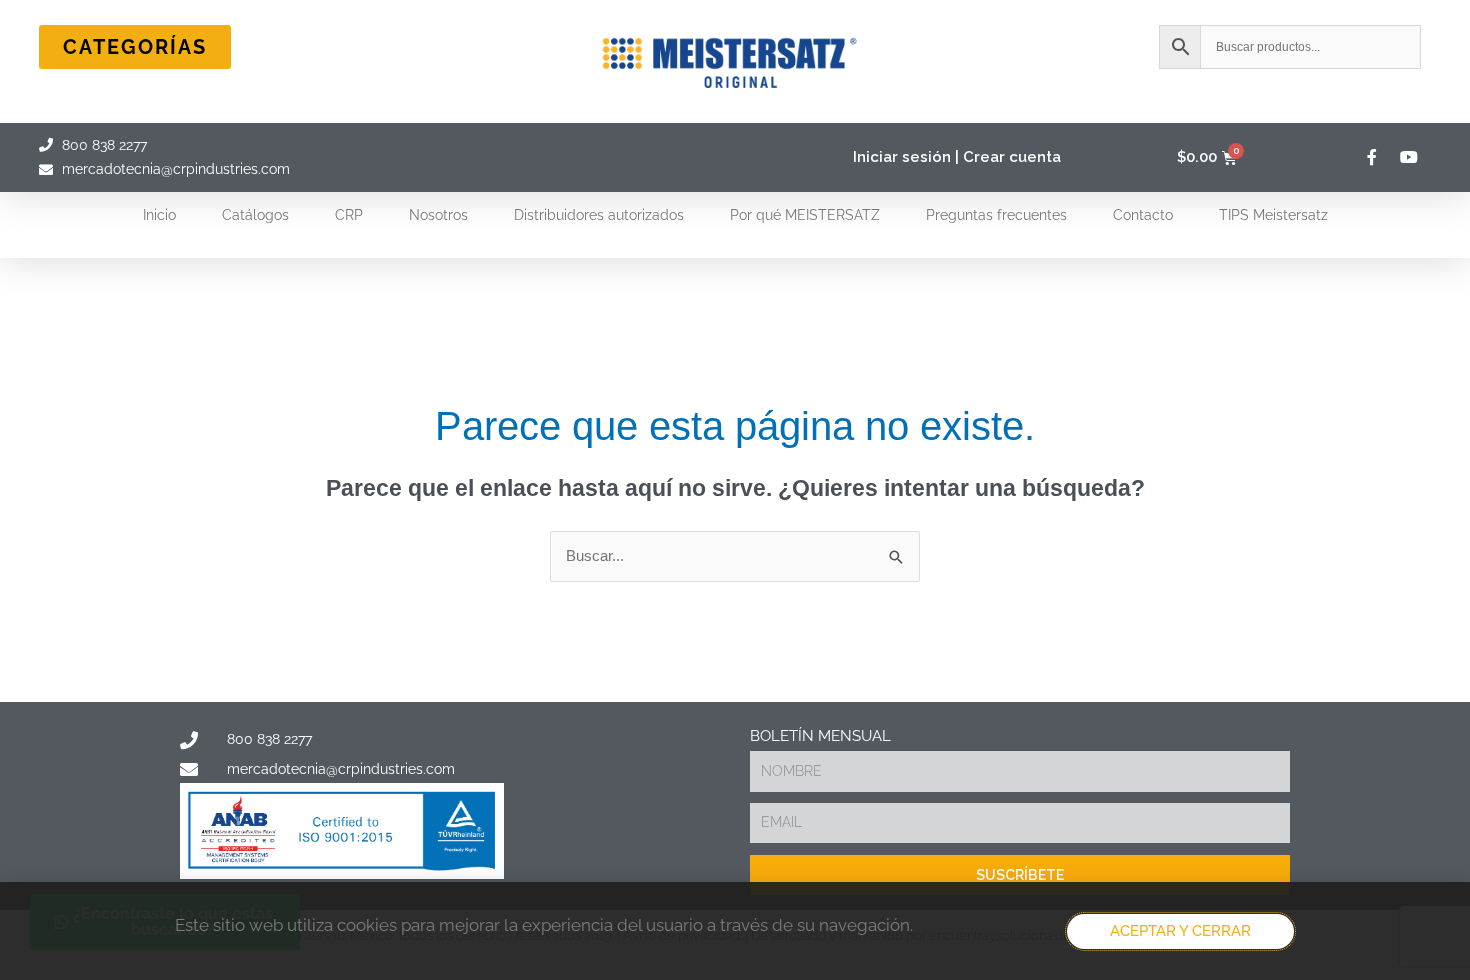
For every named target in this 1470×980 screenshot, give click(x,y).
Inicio (159, 215)
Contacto (1143, 215)
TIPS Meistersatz (1273, 215)
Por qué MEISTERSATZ (805, 215)
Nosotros (438, 215)
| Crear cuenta (1008, 157)
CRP (349, 215)
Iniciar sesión (902, 157)
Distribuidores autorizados (599, 215)
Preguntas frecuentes (996, 215)
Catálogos (255, 215)
